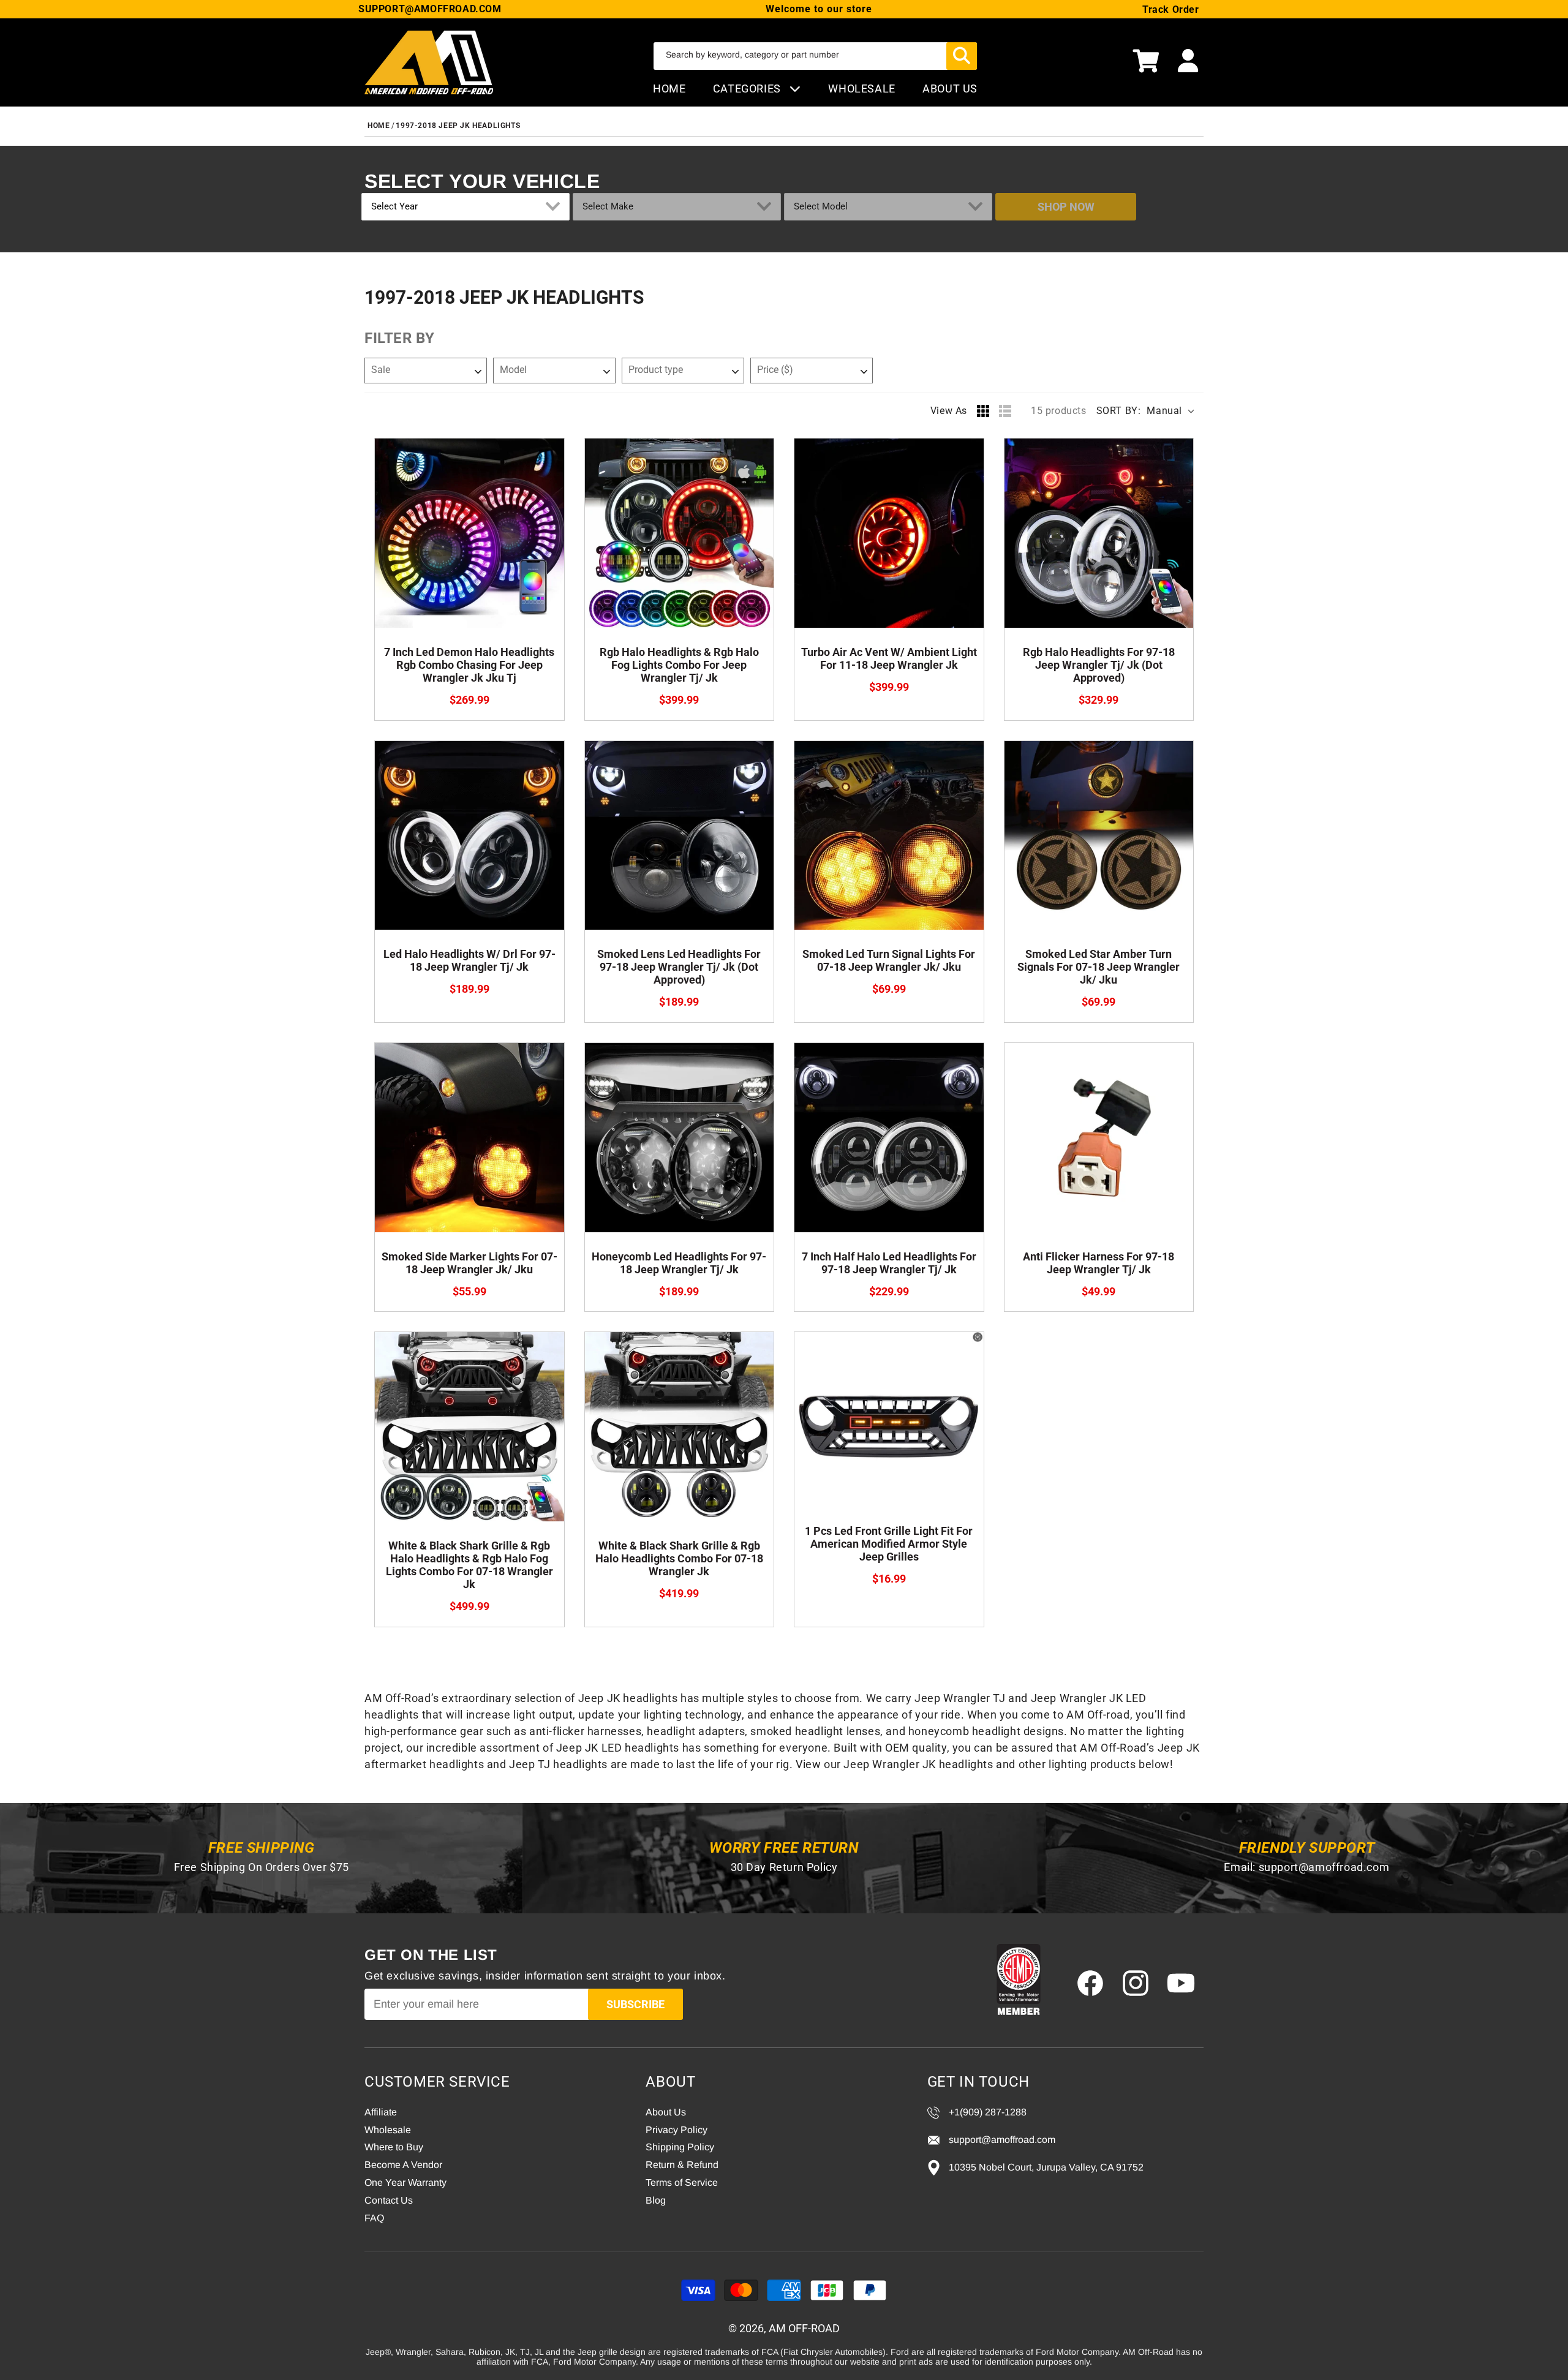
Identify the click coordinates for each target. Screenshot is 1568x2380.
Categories (748, 88)
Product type (656, 370)
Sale (381, 370)
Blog (656, 2200)
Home (669, 88)
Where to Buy (394, 2147)
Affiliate (381, 2112)
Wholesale (388, 2130)
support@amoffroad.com (1324, 1867)
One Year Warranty (405, 2182)
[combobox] (815, 56)
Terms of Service (682, 2182)
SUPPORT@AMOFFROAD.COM (430, 9)
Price (775, 370)
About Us (666, 2112)
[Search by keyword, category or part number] (962, 56)
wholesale (861, 88)
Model (513, 370)
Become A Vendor (403, 2165)
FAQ (374, 2218)
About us (950, 88)
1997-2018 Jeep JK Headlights (458, 126)
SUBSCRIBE (635, 2004)
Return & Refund (682, 2165)
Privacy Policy (677, 2130)
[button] (1146, 62)
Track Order (1171, 9)
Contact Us (389, 2200)
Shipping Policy (680, 2147)
